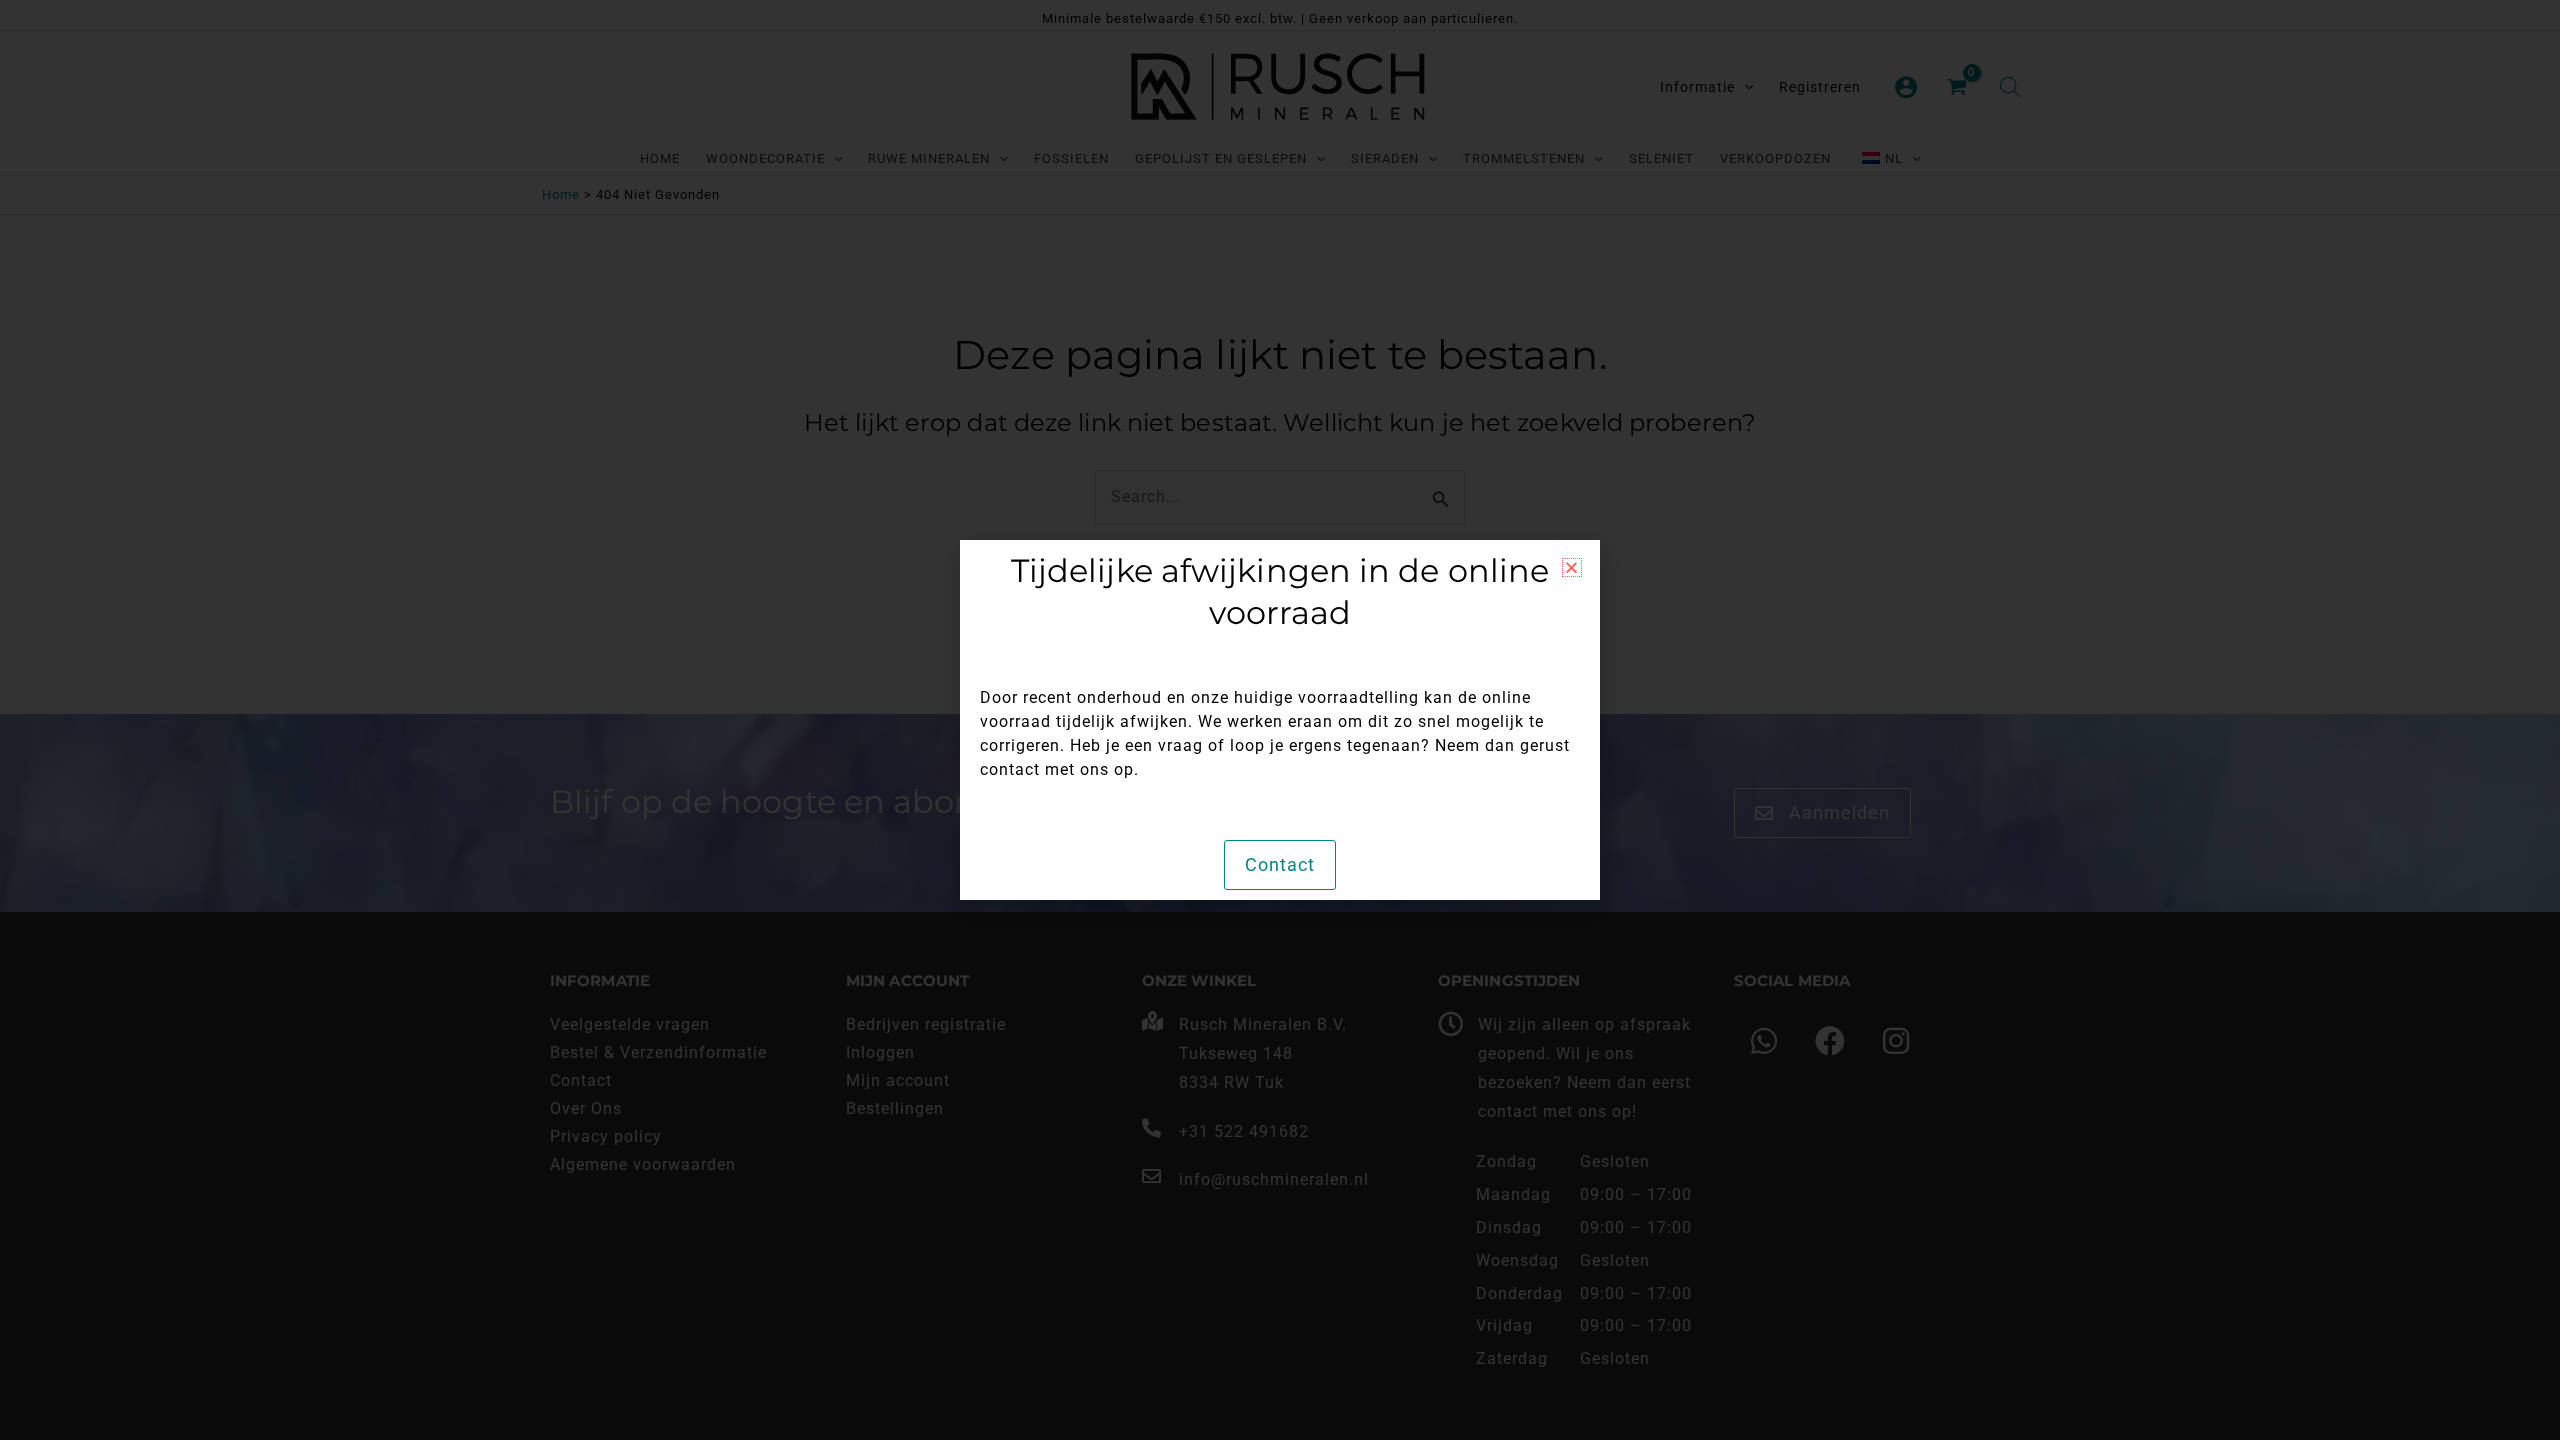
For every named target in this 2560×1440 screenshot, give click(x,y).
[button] (1572, 567)
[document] (1280, 720)
